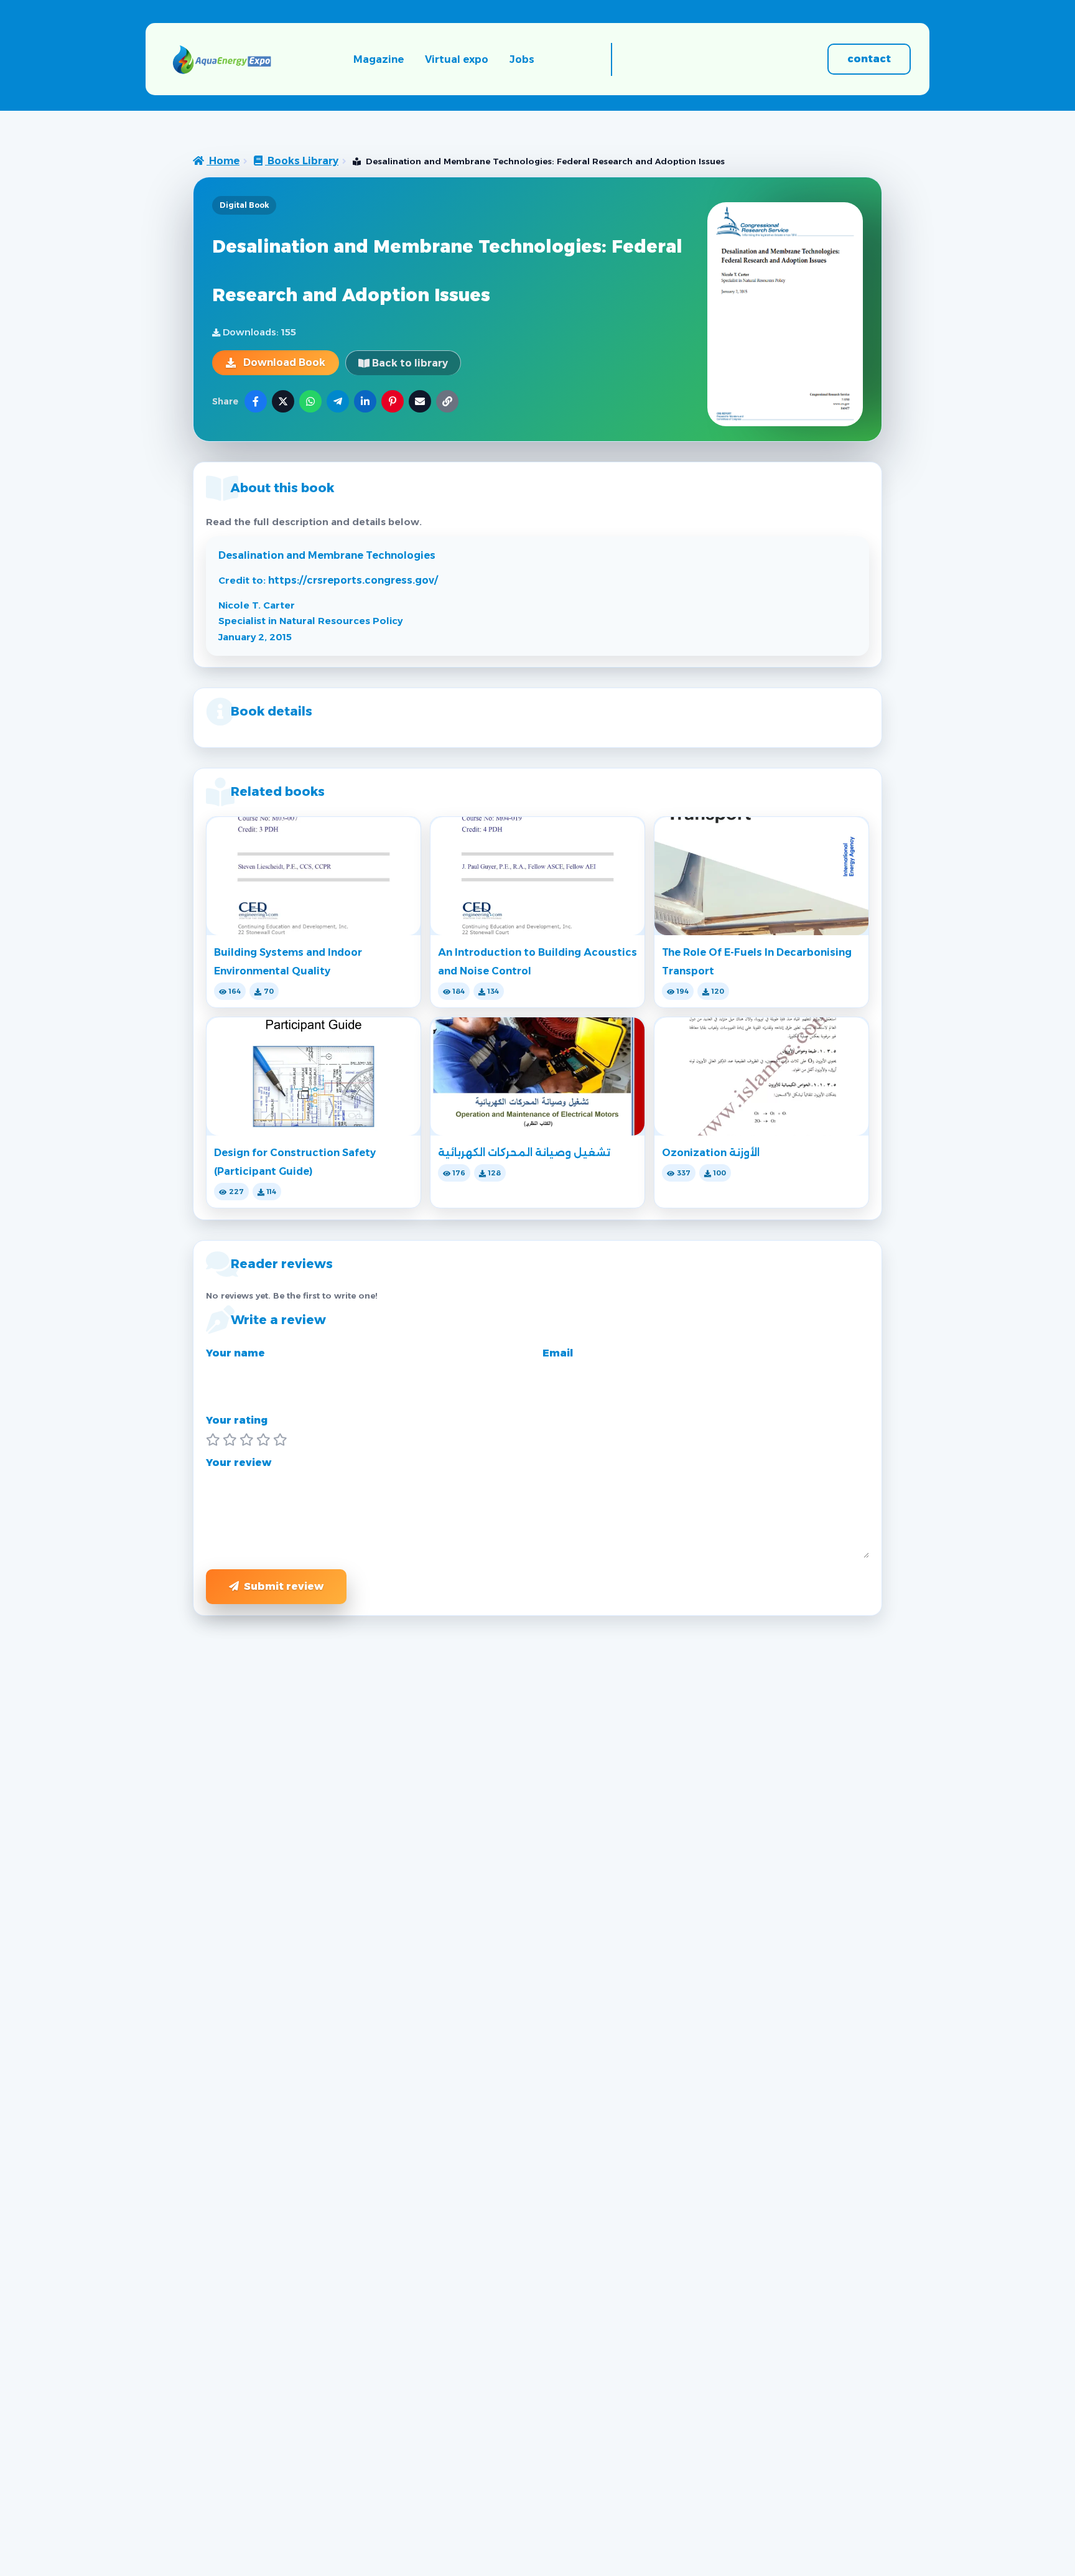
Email (558, 1353)
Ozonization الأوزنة (711, 1153)
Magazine (379, 59)
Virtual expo (457, 59)
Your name (235, 1353)
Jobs (522, 59)
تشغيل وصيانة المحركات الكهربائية (524, 1153)
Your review (239, 1463)
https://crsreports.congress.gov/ (353, 580)
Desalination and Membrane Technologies (327, 555)
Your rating (237, 1420)
